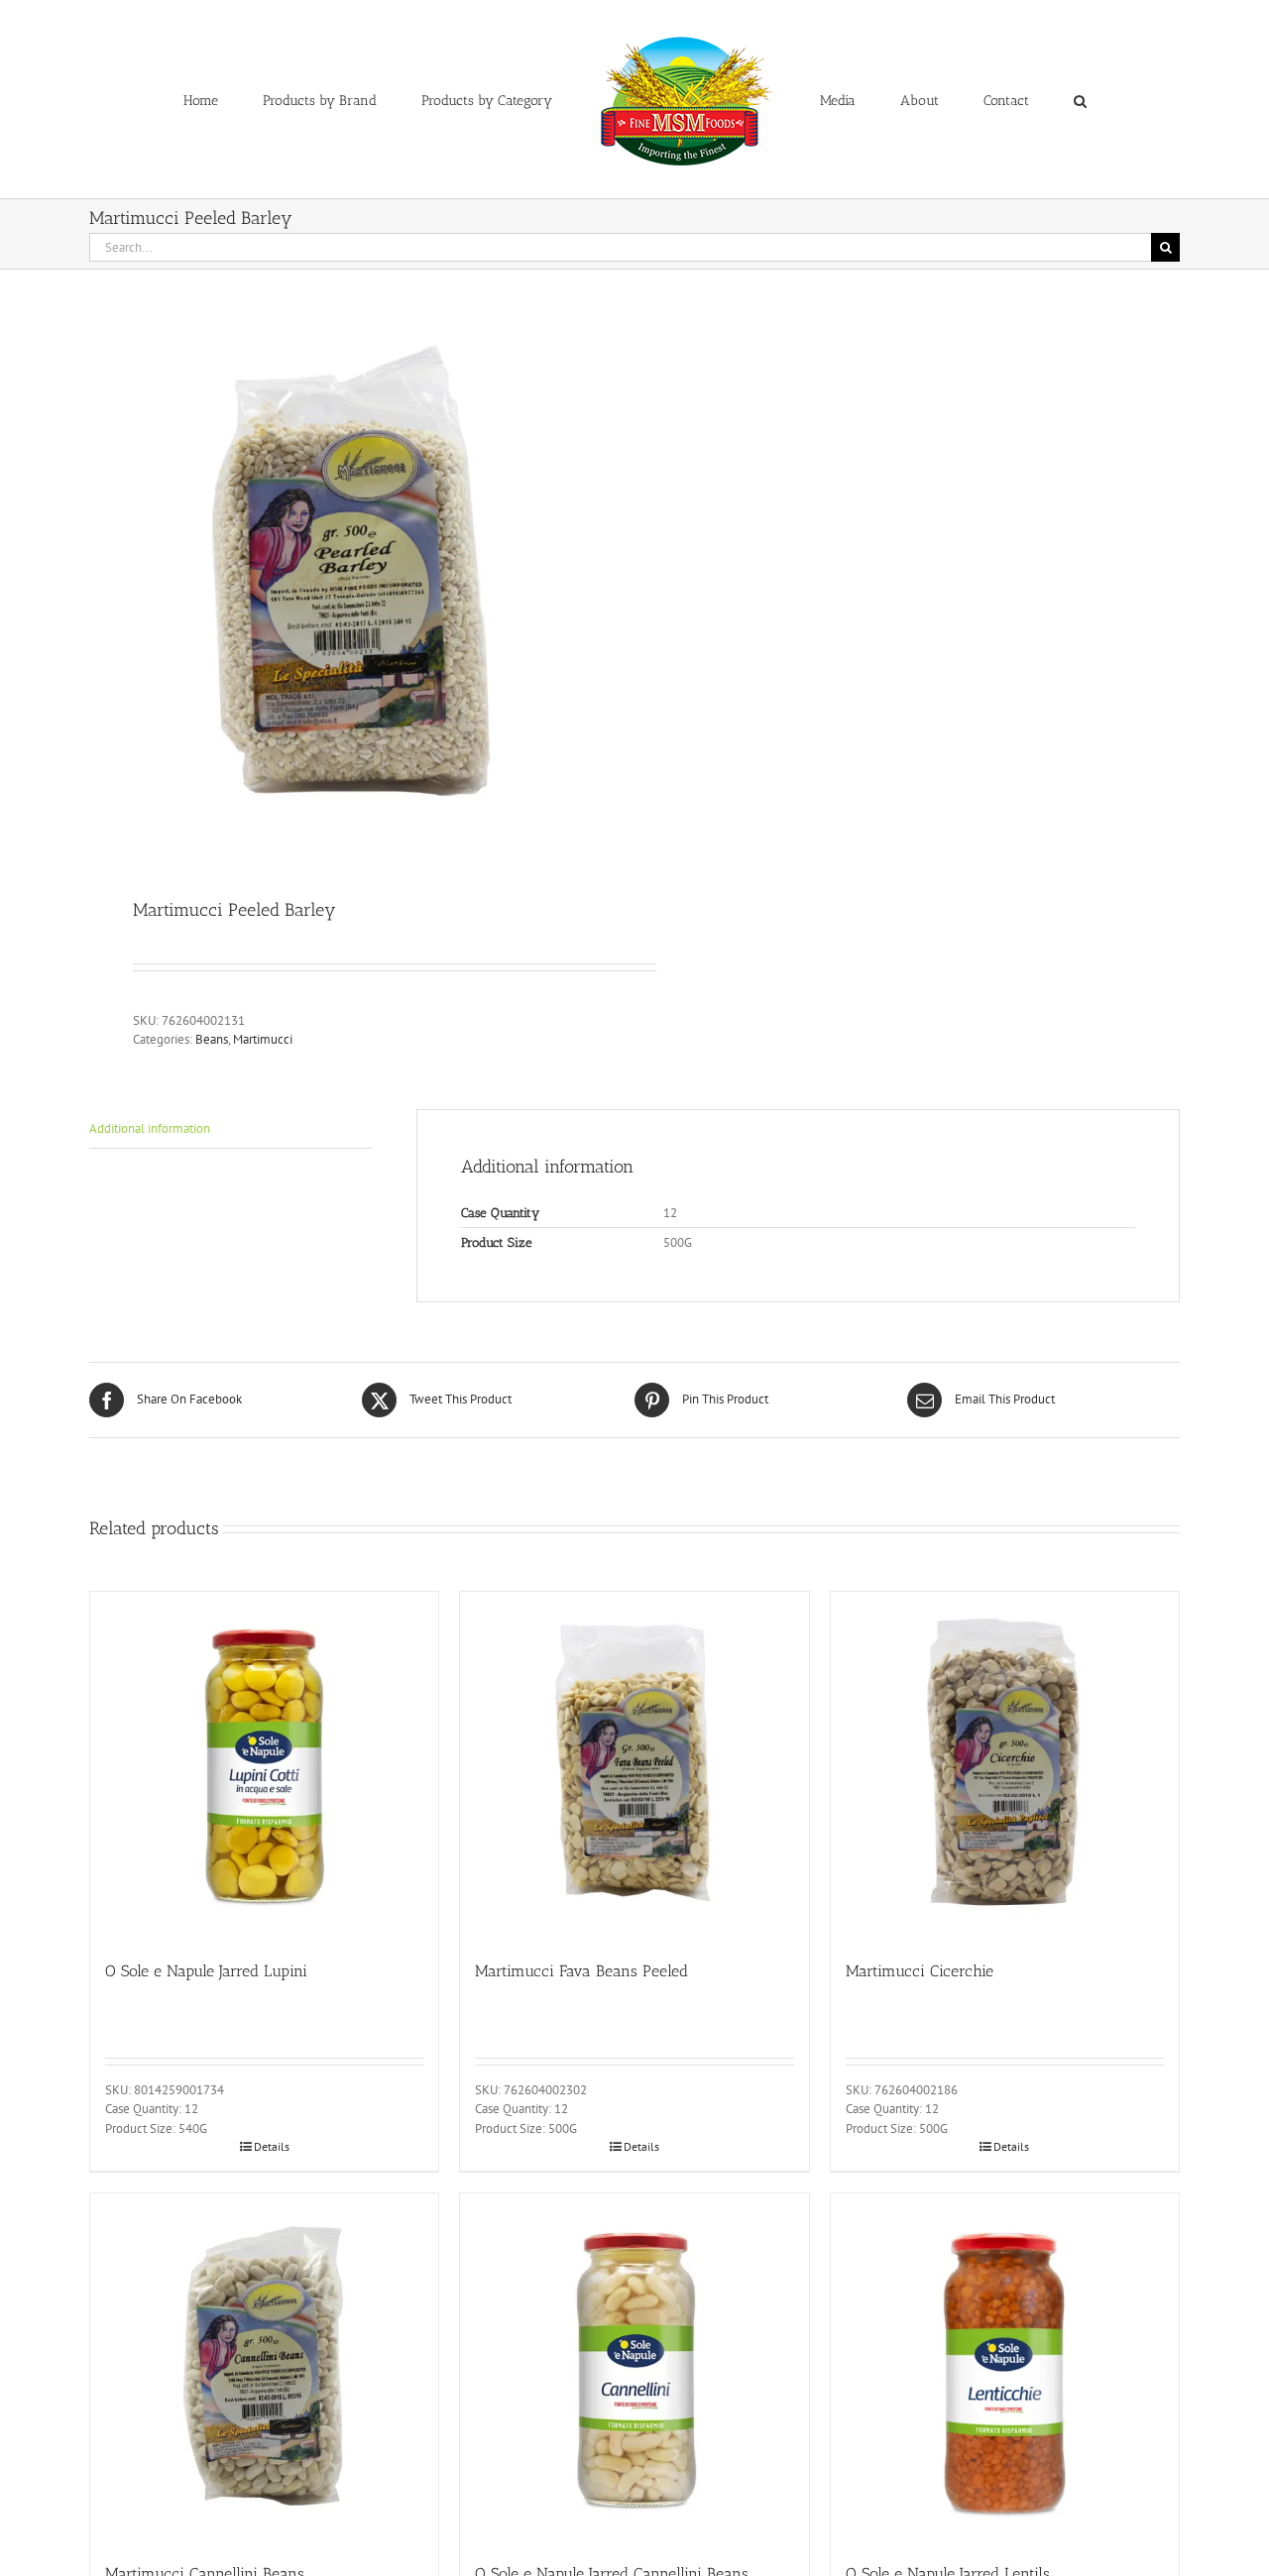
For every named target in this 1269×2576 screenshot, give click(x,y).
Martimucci (263, 1039)
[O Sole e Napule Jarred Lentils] (1005, 2367)
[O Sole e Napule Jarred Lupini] (264, 1766)
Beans (212, 1039)
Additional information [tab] (150, 1128)
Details (272, 2146)
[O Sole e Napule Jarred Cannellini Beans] (634, 2367)
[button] (998, 99)
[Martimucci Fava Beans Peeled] (634, 1766)
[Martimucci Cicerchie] (1005, 1766)
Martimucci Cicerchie (920, 1971)
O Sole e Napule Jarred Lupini (206, 1971)
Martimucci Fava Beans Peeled (581, 1971)
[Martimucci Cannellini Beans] (264, 2367)
